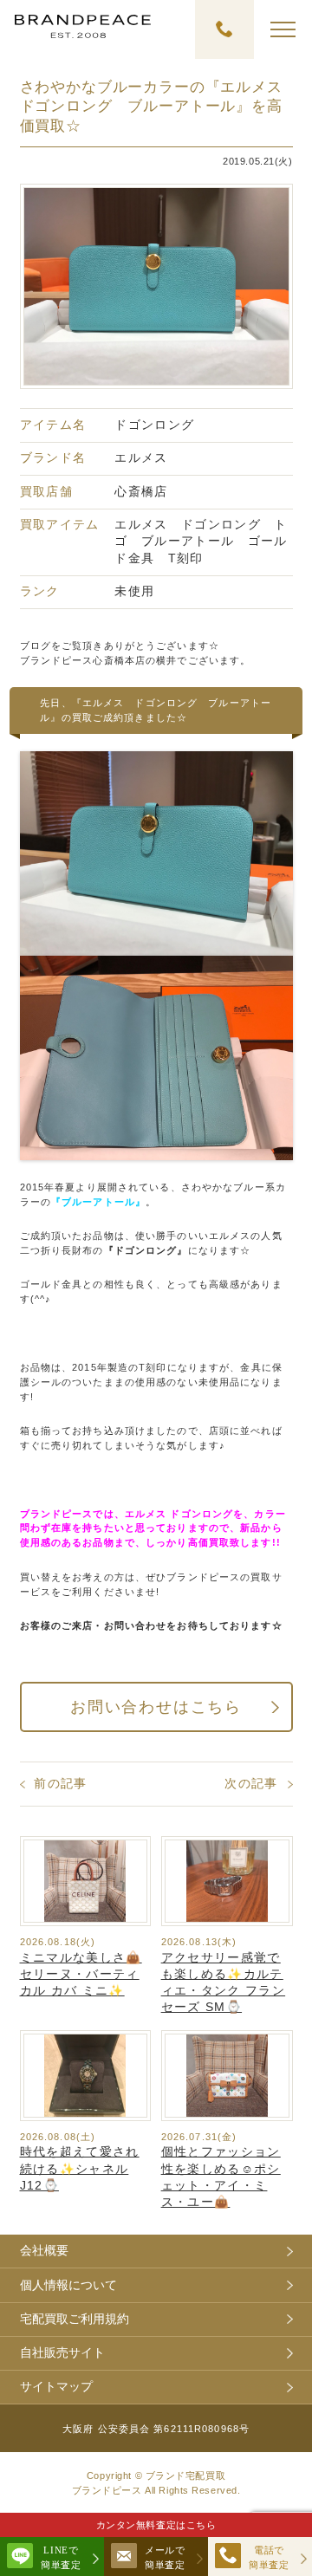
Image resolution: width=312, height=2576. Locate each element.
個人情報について (68, 2285)
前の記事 (60, 1784)
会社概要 (44, 2251)
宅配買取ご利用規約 (75, 2319)
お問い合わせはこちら (156, 1707)
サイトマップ (56, 2387)
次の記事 (251, 1784)
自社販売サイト (62, 2353)
